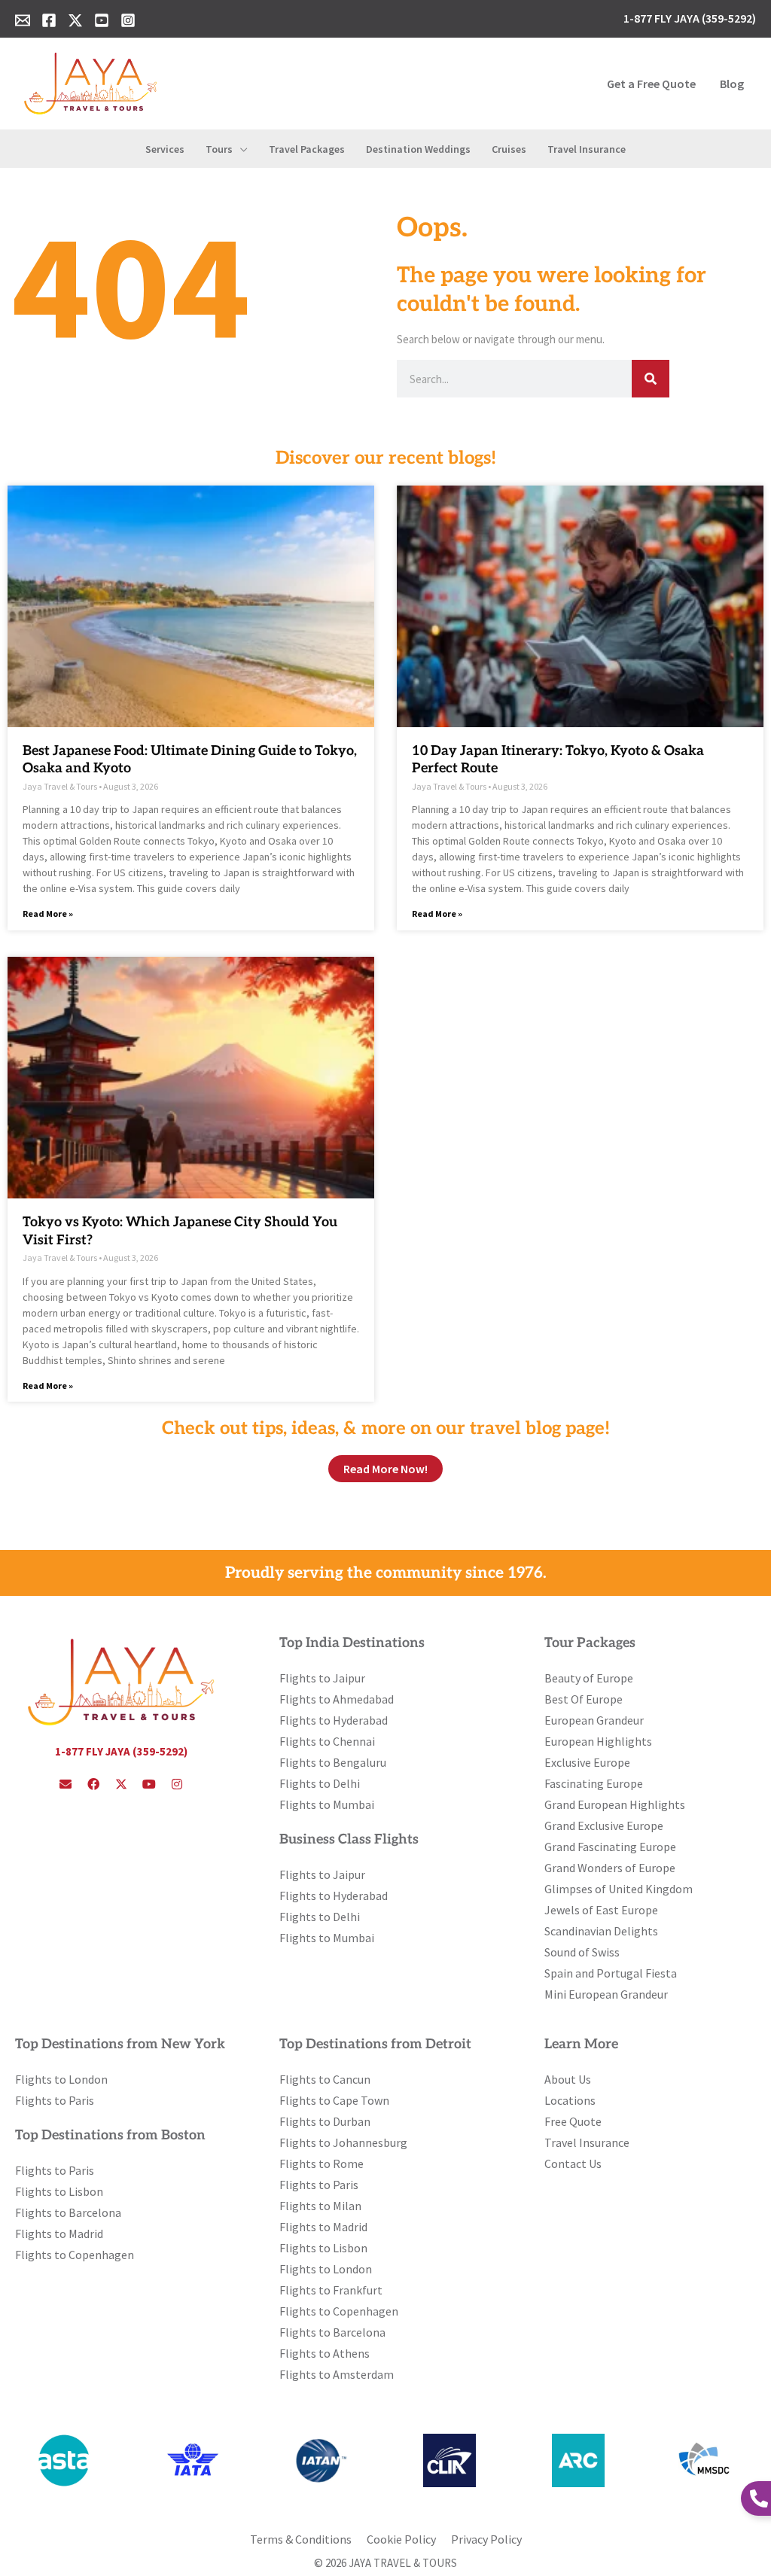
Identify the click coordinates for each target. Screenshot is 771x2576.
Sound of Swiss (582, 1952)
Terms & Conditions (301, 2539)
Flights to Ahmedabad (337, 1699)
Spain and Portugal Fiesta (611, 1973)
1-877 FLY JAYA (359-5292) (121, 1751)
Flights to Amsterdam (337, 2374)
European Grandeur (594, 1720)
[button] (240, 149)
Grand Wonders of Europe (610, 1868)
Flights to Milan (320, 2206)
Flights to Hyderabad (334, 1720)
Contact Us (573, 2163)
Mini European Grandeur (606, 1994)
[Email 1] (23, 20)
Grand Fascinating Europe (610, 1847)
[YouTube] (102, 20)
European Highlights (598, 1741)
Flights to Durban (325, 2121)
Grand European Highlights (615, 1804)
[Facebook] (49, 20)
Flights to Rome (322, 2163)
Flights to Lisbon (59, 2191)
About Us (568, 2079)
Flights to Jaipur (322, 1678)
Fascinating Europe (594, 1783)
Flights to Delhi (320, 1783)
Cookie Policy (401, 2539)
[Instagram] (128, 20)
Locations (570, 2100)
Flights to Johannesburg (343, 2142)
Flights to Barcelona (68, 2212)
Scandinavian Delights (601, 1931)
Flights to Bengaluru (333, 1762)
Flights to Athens (325, 2353)
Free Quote (573, 2121)
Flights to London (61, 2079)
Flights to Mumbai (327, 1804)
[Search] (651, 379)
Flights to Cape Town (334, 2100)
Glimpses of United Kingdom (619, 1889)
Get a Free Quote (651, 84)
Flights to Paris (55, 2100)
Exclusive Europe (587, 1762)
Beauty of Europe (589, 1678)
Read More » (48, 913)
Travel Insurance (587, 2142)
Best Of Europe (584, 1699)
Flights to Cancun (325, 2079)
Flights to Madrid (59, 2233)
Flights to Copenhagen (75, 2255)
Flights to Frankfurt (331, 2290)
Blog (732, 84)
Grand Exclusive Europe (604, 1825)
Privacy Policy (486, 2539)
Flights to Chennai (327, 1741)
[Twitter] (75, 20)
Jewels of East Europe (601, 1910)
